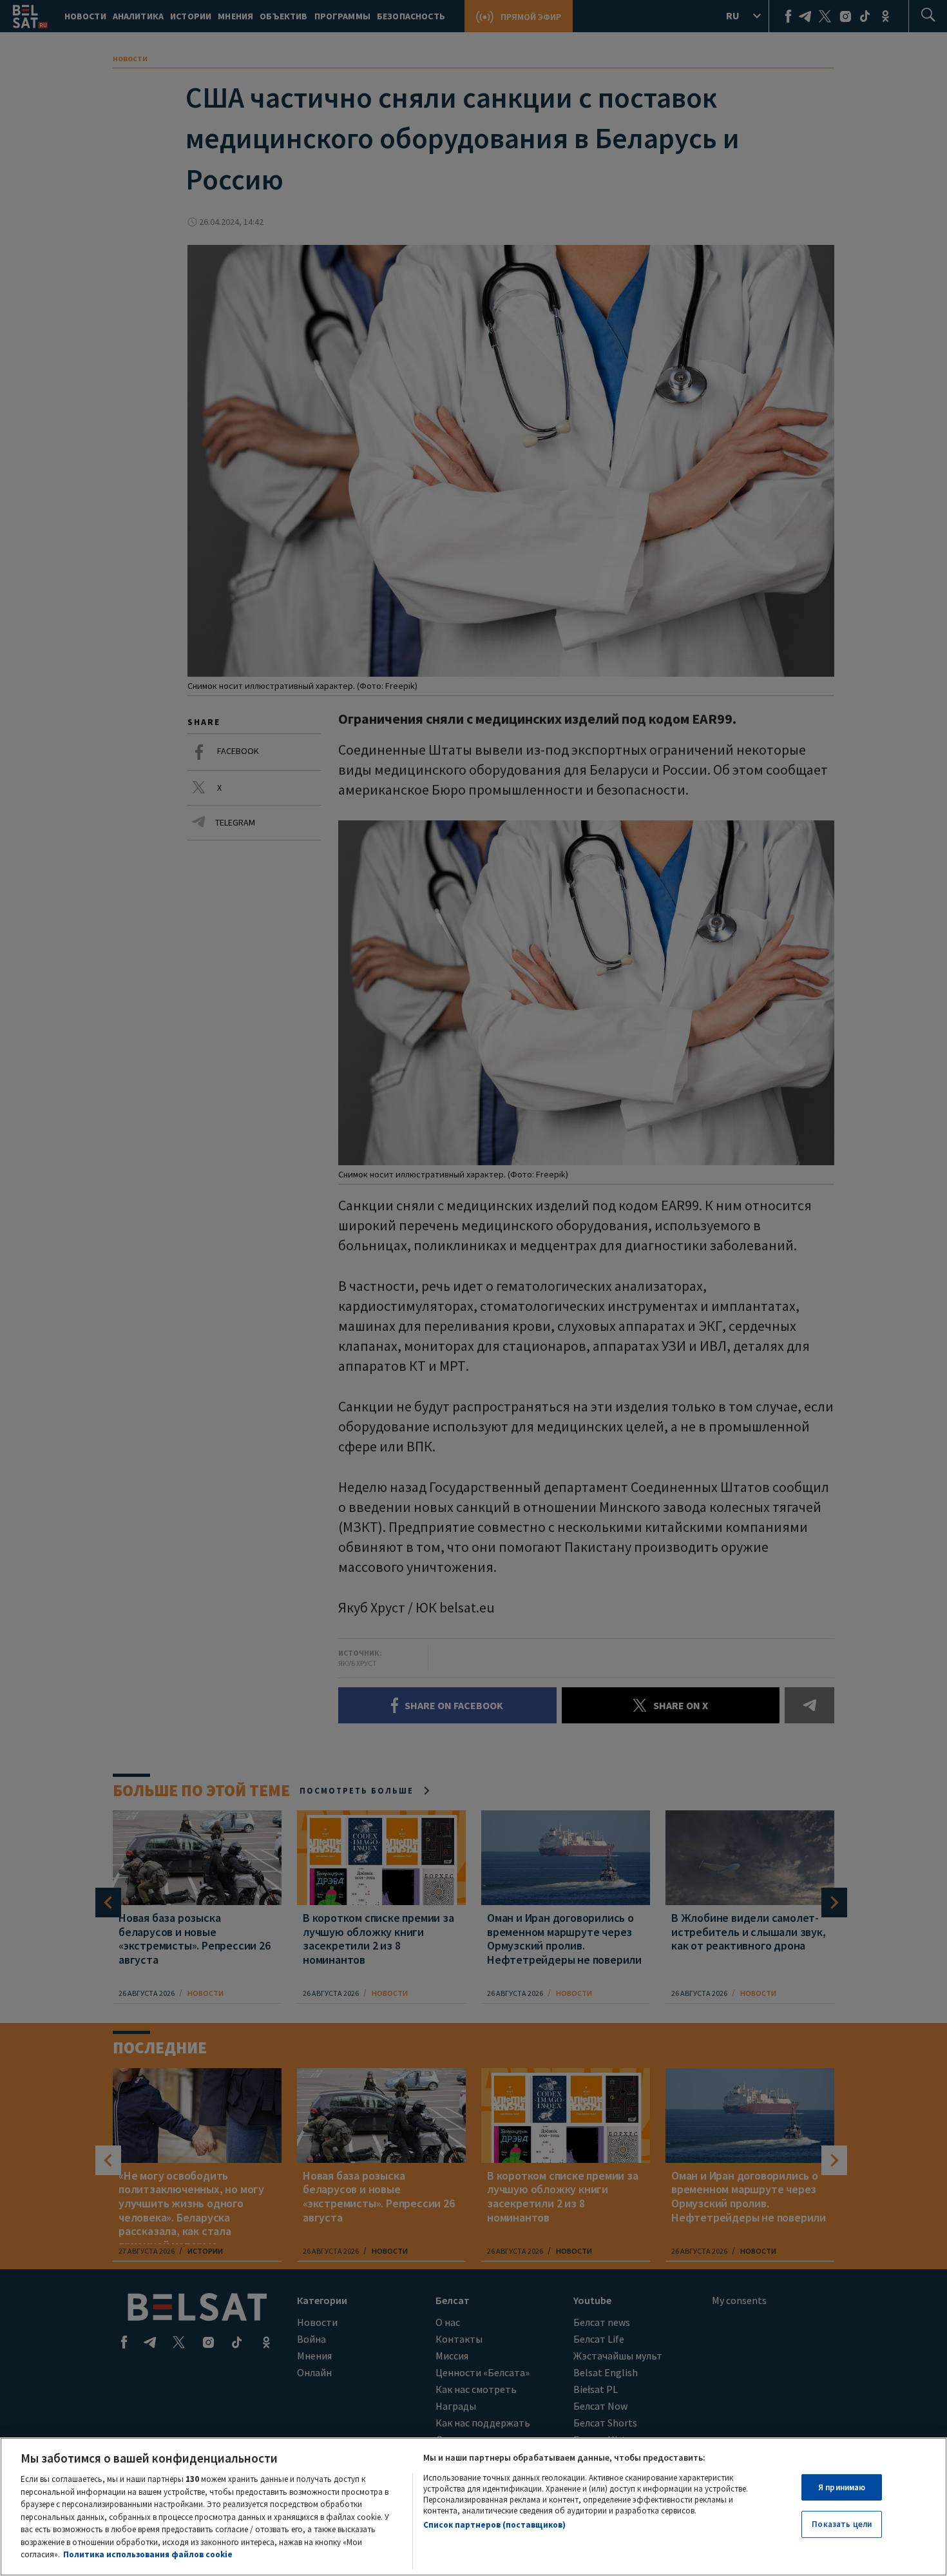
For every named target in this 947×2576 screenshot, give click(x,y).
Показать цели (842, 2524)
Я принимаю (842, 2487)
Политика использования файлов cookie (148, 2554)
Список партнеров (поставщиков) (494, 2525)
